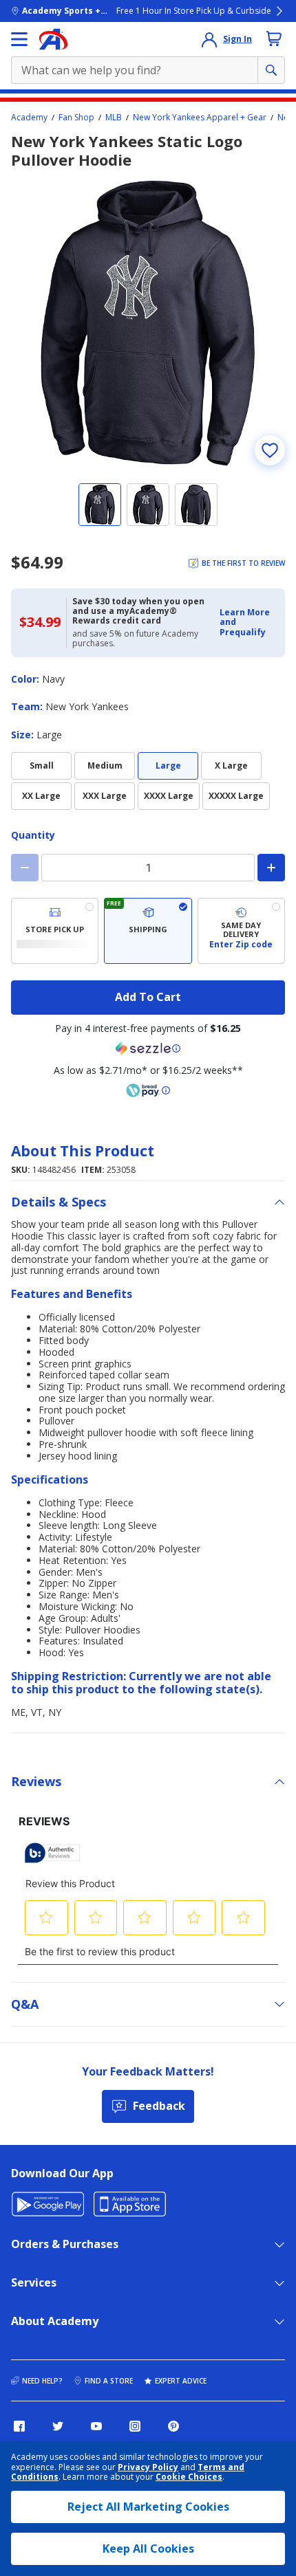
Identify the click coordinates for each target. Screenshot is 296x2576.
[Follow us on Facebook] (19, 2426)
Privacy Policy (148, 2467)
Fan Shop (76, 118)
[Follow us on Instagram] (135, 2426)
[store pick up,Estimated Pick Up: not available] (55, 931)
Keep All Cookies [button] (148, 2549)
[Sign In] (209, 39)
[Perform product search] (271, 70)
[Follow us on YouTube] (96, 2426)
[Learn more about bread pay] (148, 1090)
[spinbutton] (148, 868)
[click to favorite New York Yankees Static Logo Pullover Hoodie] (270, 450)
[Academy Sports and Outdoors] (53, 39)
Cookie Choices (189, 2477)
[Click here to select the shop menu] (19, 39)
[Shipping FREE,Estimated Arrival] (148, 931)
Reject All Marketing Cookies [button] (148, 2507)
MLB (114, 118)
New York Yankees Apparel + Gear (200, 118)
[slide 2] (148, 505)
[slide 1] (100, 505)
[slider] (148, 323)
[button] (248, 623)
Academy (29, 118)
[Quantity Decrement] (25, 868)
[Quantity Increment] (271, 868)
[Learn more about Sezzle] (148, 1048)
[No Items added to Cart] (274, 38)
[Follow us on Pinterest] (173, 2426)
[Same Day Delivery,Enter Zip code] (241, 931)
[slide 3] (196, 505)
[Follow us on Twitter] (58, 2426)
